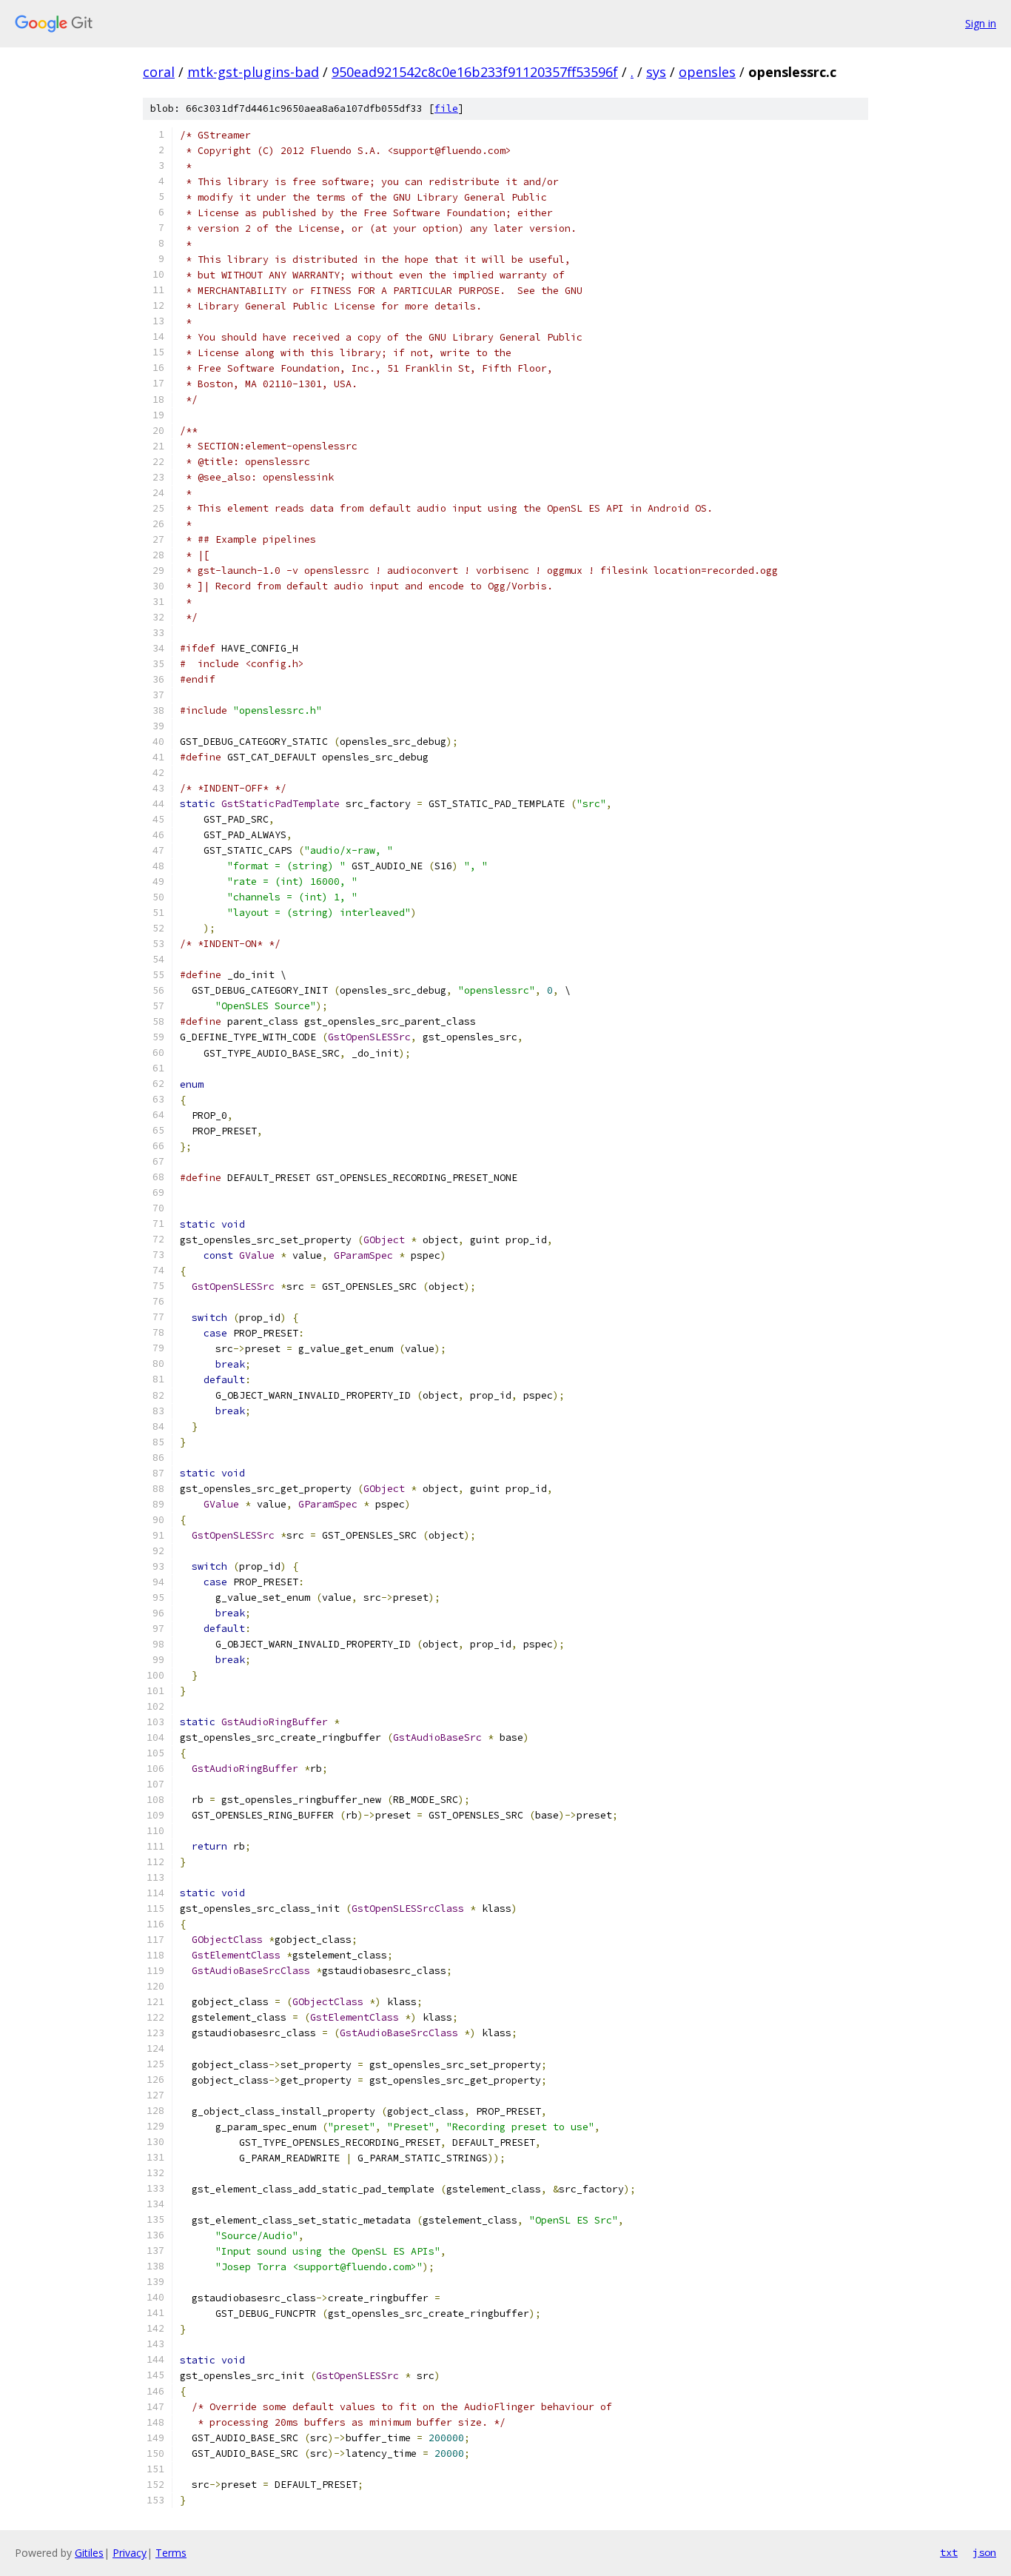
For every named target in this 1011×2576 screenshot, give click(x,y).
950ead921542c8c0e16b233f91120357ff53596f (475, 72)
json (984, 2552)
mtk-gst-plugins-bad (253, 72)
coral (159, 72)
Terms (171, 2553)
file (446, 108)
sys (656, 72)
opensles (707, 72)
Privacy (130, 2553)
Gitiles (89, 2553)
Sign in (981, 23)
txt (949, 2552)
